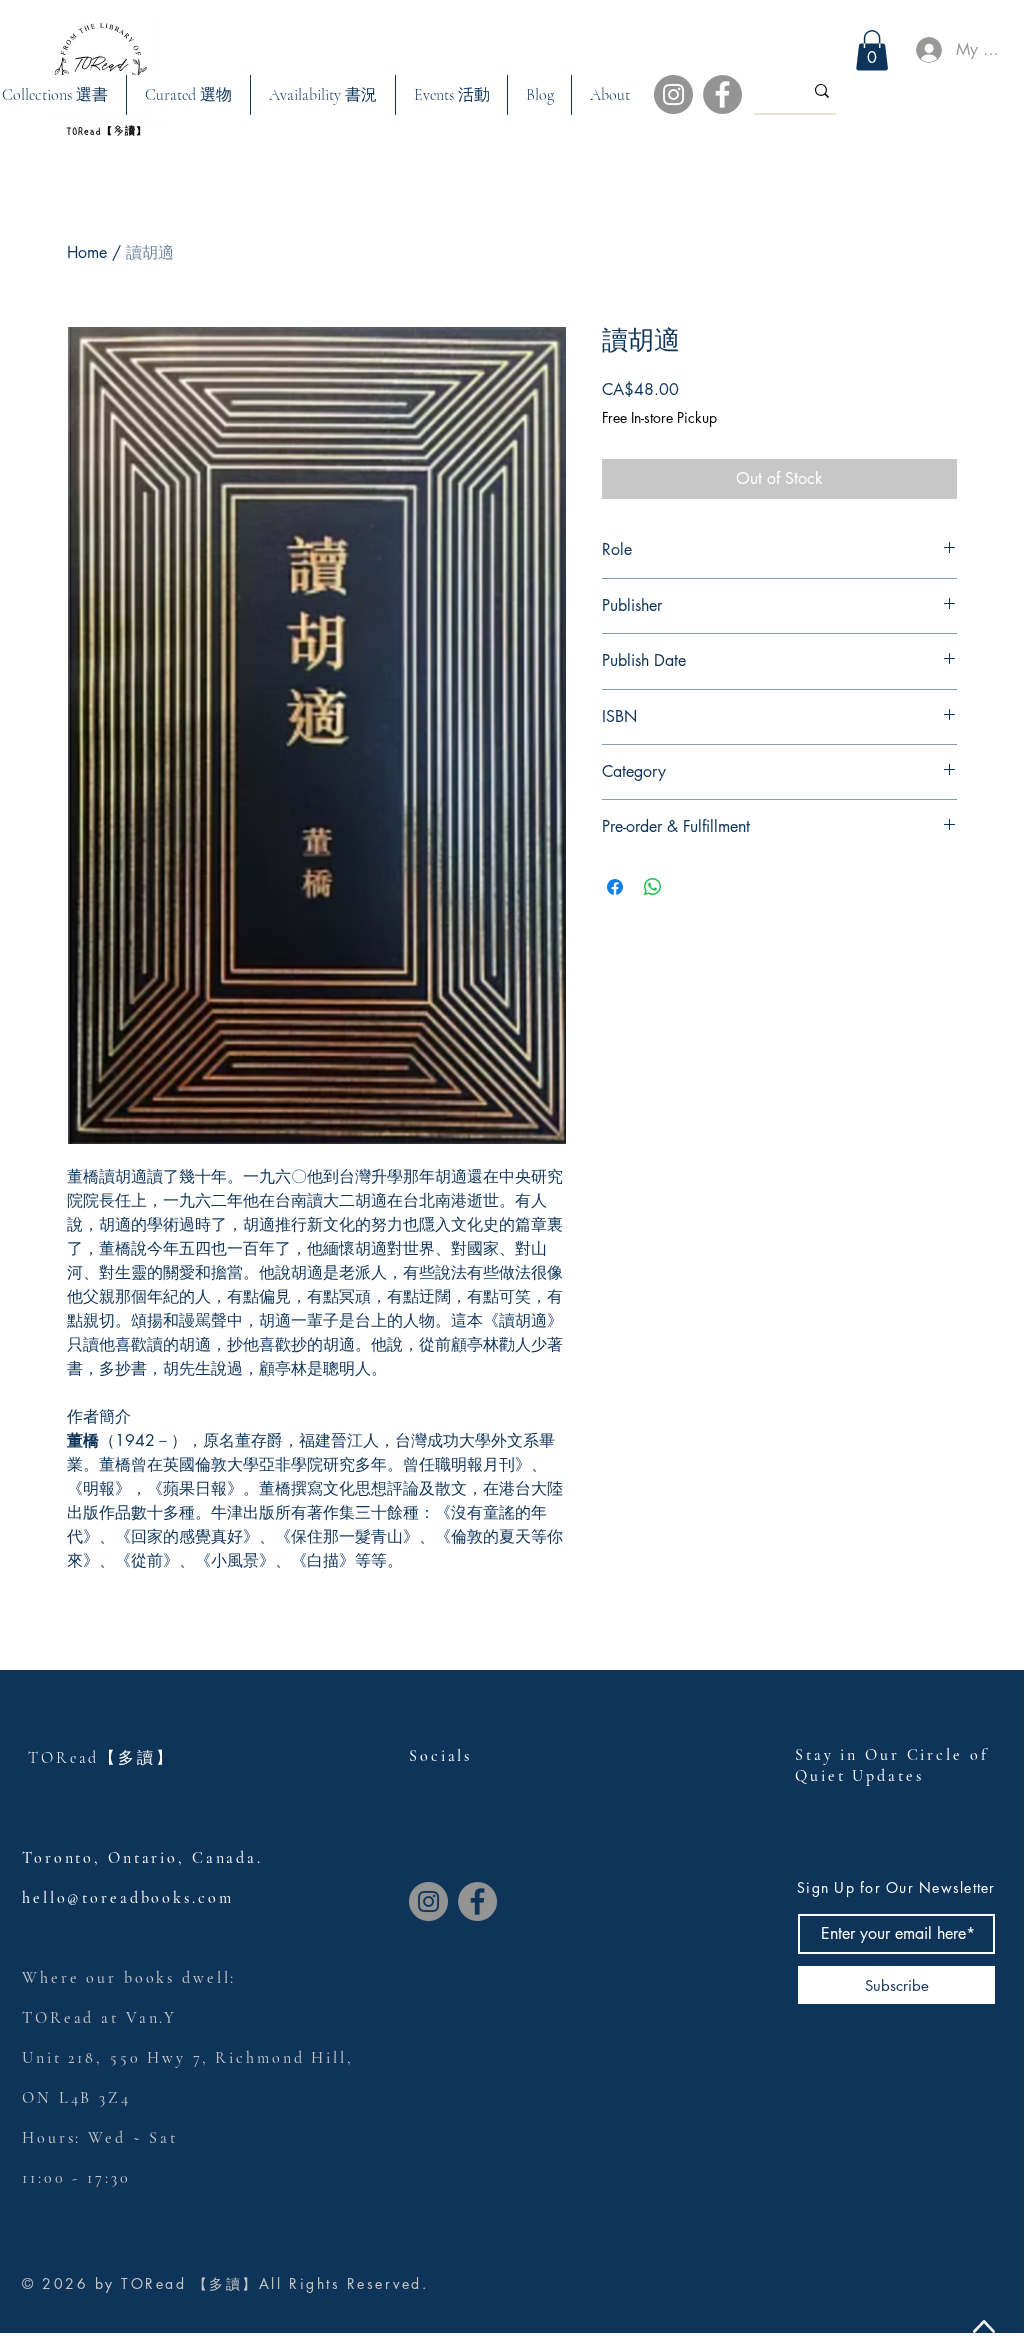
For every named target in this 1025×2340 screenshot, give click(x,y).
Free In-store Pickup (659, 417)
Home (87, 252)
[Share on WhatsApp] (653, 887)
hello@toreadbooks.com (127, 1898)
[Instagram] (673, 94)
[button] (188, 95)
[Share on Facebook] (615, 887)
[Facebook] (722, 94)
